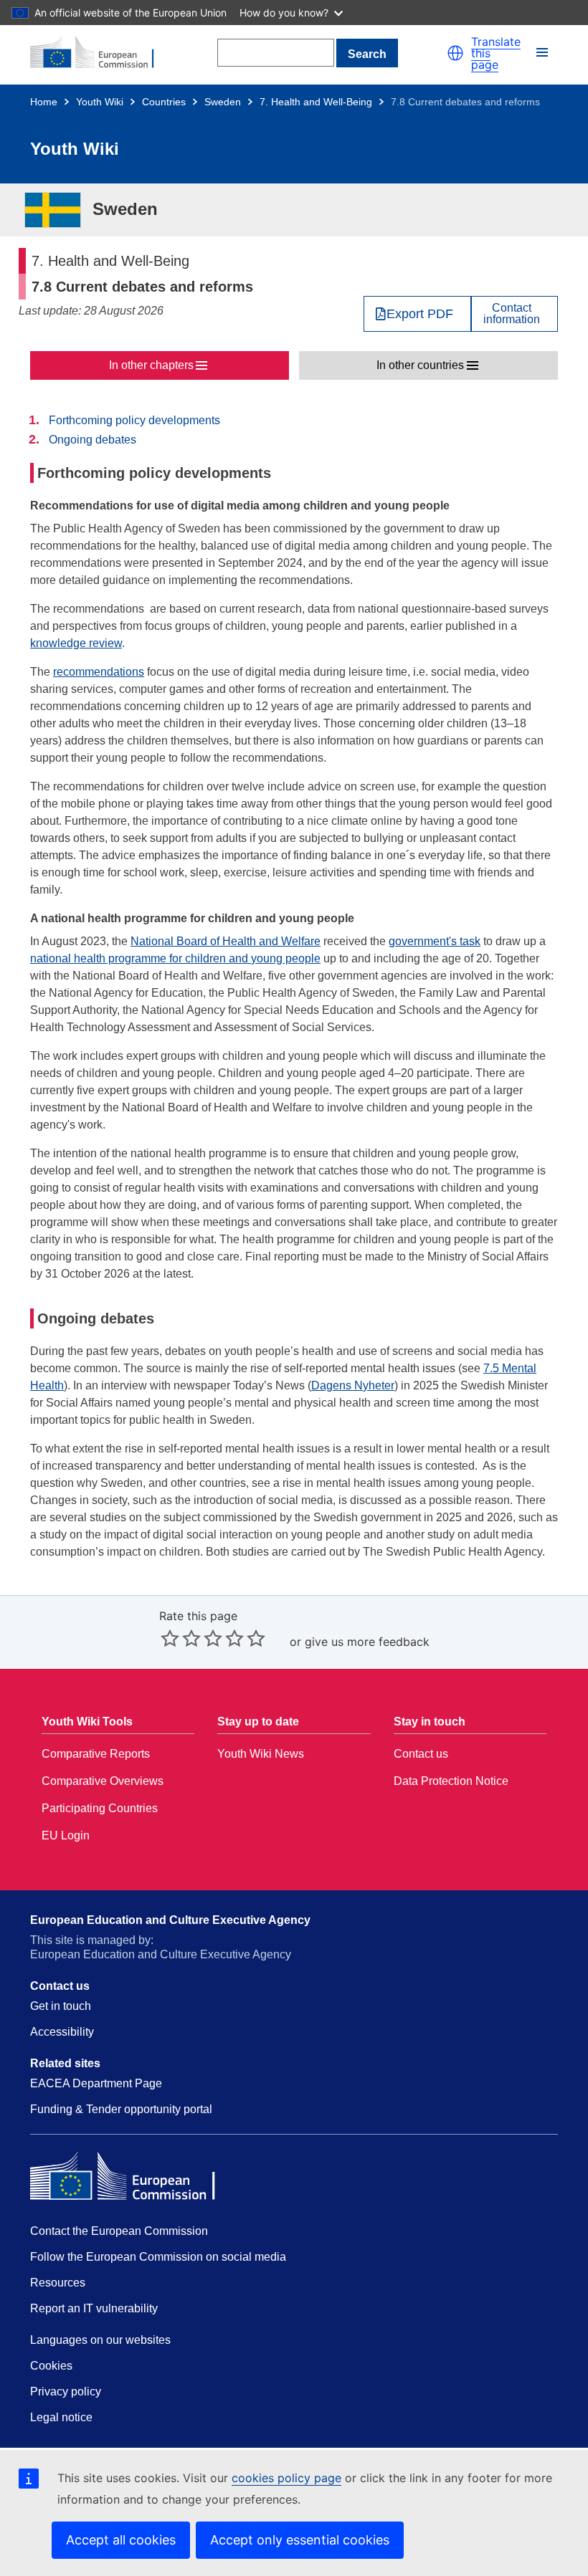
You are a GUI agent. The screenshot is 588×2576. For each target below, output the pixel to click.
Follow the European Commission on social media (158, 2257)
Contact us (421, 1754)
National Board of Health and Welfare (226, 941)
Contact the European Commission (119, 2231)
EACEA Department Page (96, 2083)
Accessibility (62, 2032)
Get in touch (61, 2006)
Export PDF (420, 314)
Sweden (223, 102)
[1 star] (170, 1638)
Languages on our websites (100, 2340)
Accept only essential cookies (300, 2540)
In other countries (420, 365)
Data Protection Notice (451, 1781)
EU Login (66, 1835)
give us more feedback (367, 1642)
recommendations (99, 672)
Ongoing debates (93, 440)
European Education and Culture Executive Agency (170, 1920)
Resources (58, 2283)
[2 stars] (181, 1638)
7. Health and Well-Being (316, 102)
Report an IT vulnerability (94, 2308)
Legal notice (61, 2417)
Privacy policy (66, 2391)
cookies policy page (286, 2478)
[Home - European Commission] (100, 53)
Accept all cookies (121, 2540)
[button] (455, 53)
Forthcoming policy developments (134, 420)
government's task (435, 941)
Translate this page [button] (496, 53)
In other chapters (151, 365)
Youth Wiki (100, 102)
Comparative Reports (96, 1754)
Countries (164, 102)
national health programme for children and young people (175, 958)
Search (367, 54)
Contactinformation (512, 314)
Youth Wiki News (261, 1754)
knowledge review (76, 643)
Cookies (51, 2366)
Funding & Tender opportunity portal (121, 2109)
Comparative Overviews (103, 1781)
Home (44, 102)
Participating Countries (100, 1808)
